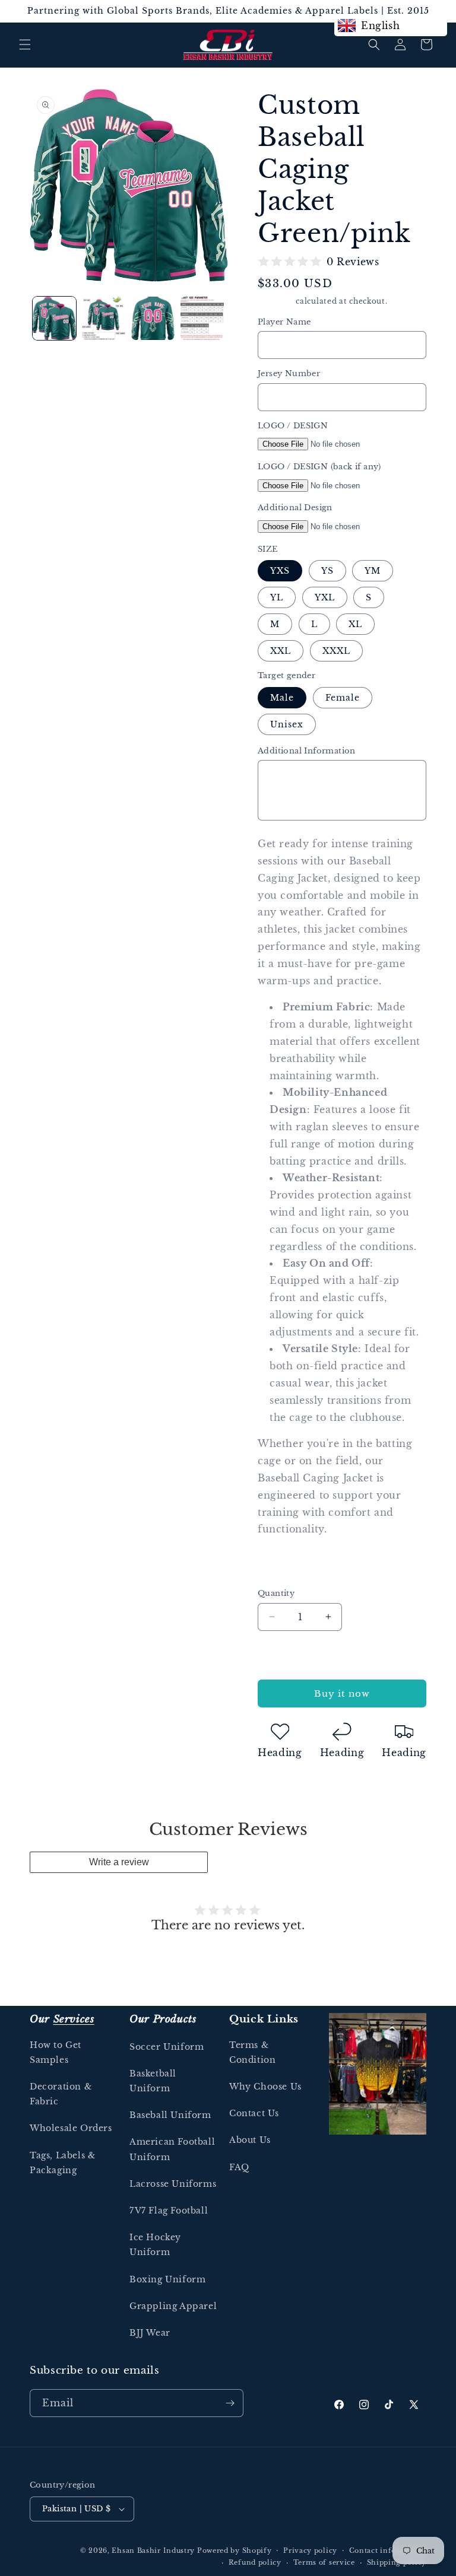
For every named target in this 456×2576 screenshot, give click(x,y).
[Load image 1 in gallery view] (54, 318)
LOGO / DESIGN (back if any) (319, 467)
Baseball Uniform (170, 2115)
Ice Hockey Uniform (155, 2245)
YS (327, 571)
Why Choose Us (265, 2087)
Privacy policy (310, 2550)
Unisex (287, 724)
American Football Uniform (172, 2149)
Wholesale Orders (71, 2128)
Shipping (276, 301)
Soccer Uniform (167, 2047)
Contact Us (254, 2113)
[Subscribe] (230, 2403)
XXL (281, 651)
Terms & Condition (252, 2052)
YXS (280, 571)
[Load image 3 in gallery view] (153, 318)
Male (282, 698)
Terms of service (324, 2562)
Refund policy (255, 2562)
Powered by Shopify (235, 2550)
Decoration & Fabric (61, 2094)
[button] (25, 44)
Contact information (388, 2550)
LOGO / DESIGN (293, 426)
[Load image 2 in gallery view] (104, 318)
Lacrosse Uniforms (173, 2184)
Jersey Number (289, 373)
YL (277, 597)
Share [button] (283, 1566)
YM (373, 571)
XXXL (336, 651)
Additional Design (295, 508)
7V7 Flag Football (169, 2211)
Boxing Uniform (167, 2279)
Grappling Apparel (173, 2306)
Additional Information (307, 751)
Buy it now (342, 1694)
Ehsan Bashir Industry (153, 2550)
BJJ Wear (150, 2333)
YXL (325, 597)
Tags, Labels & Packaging (62, 2163)
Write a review (119, 1862)
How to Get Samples (56, 2052)
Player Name (284, 322)
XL (355, 624)
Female (343, 698)
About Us (250, 2140)
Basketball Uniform (153, 2081)
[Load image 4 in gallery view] (202, 318)
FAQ (239, 2167)
